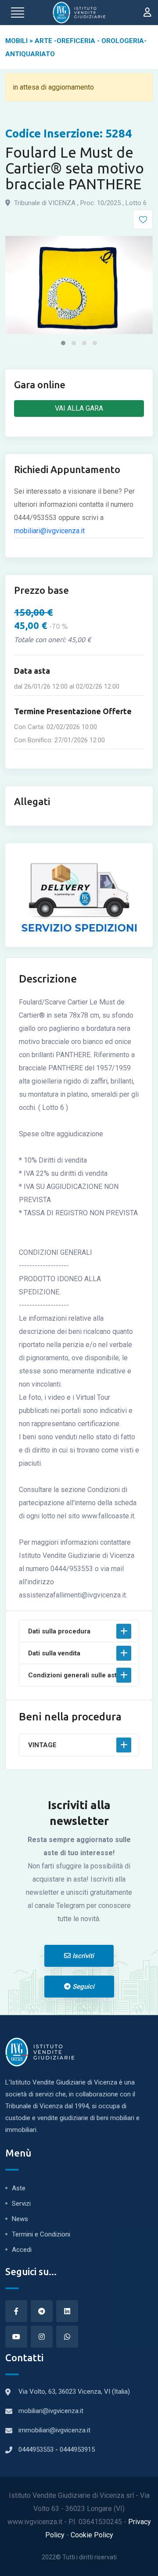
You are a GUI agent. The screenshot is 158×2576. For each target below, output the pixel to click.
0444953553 (37, 2450)
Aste (19, 2188)
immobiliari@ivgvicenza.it (54, 2430)
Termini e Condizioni (41, 2234)
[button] (63, 343)
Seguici (83, 1987)
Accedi (22, 2250)
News (20, 2219)
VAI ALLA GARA (79, 408)
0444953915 (77, 2450)
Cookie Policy (92, 2535)
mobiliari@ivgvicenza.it (49, 531)
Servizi (21, 2204)
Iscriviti (82, 1956)
